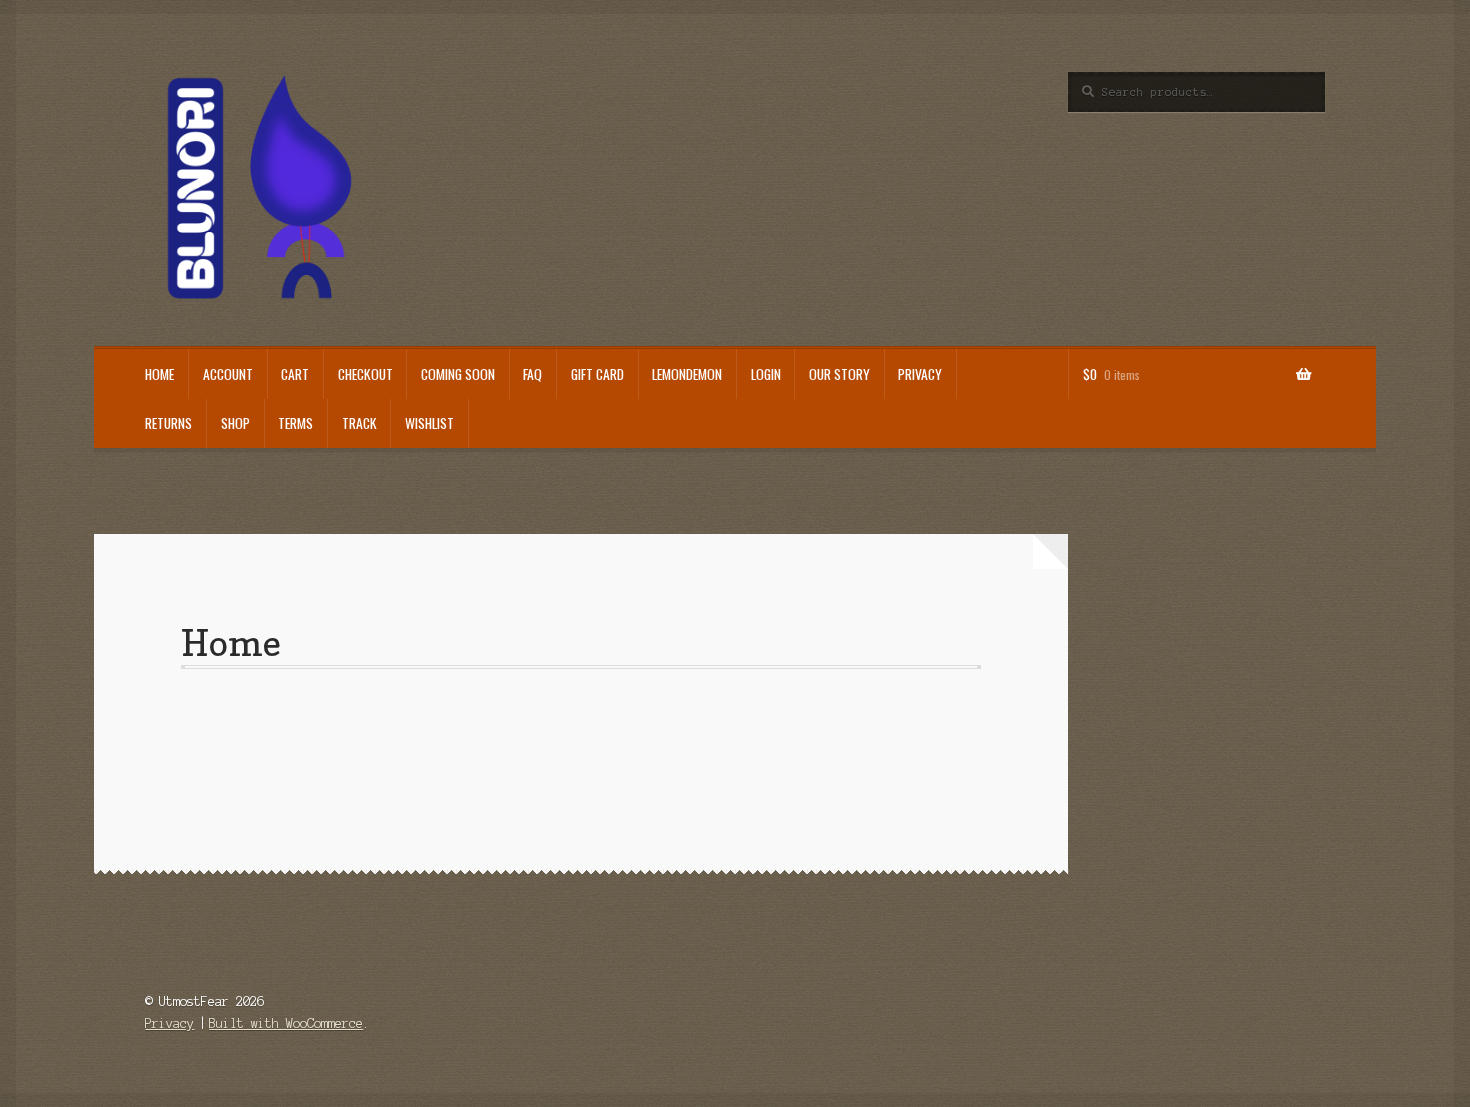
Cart (295, 374)
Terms (295, 423)
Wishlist (429, 423)
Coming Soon (458, 374)
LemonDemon (687, 374)
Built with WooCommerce (286, 1023)
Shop (235, 423)
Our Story (839, 374)
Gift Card (597, 374)
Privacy (920, 374)
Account (228, 374)
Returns (168, 423)
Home (159, 374)
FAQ (532, 374)
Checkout (365, 374)
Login (766, 374)
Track (359, 423)
